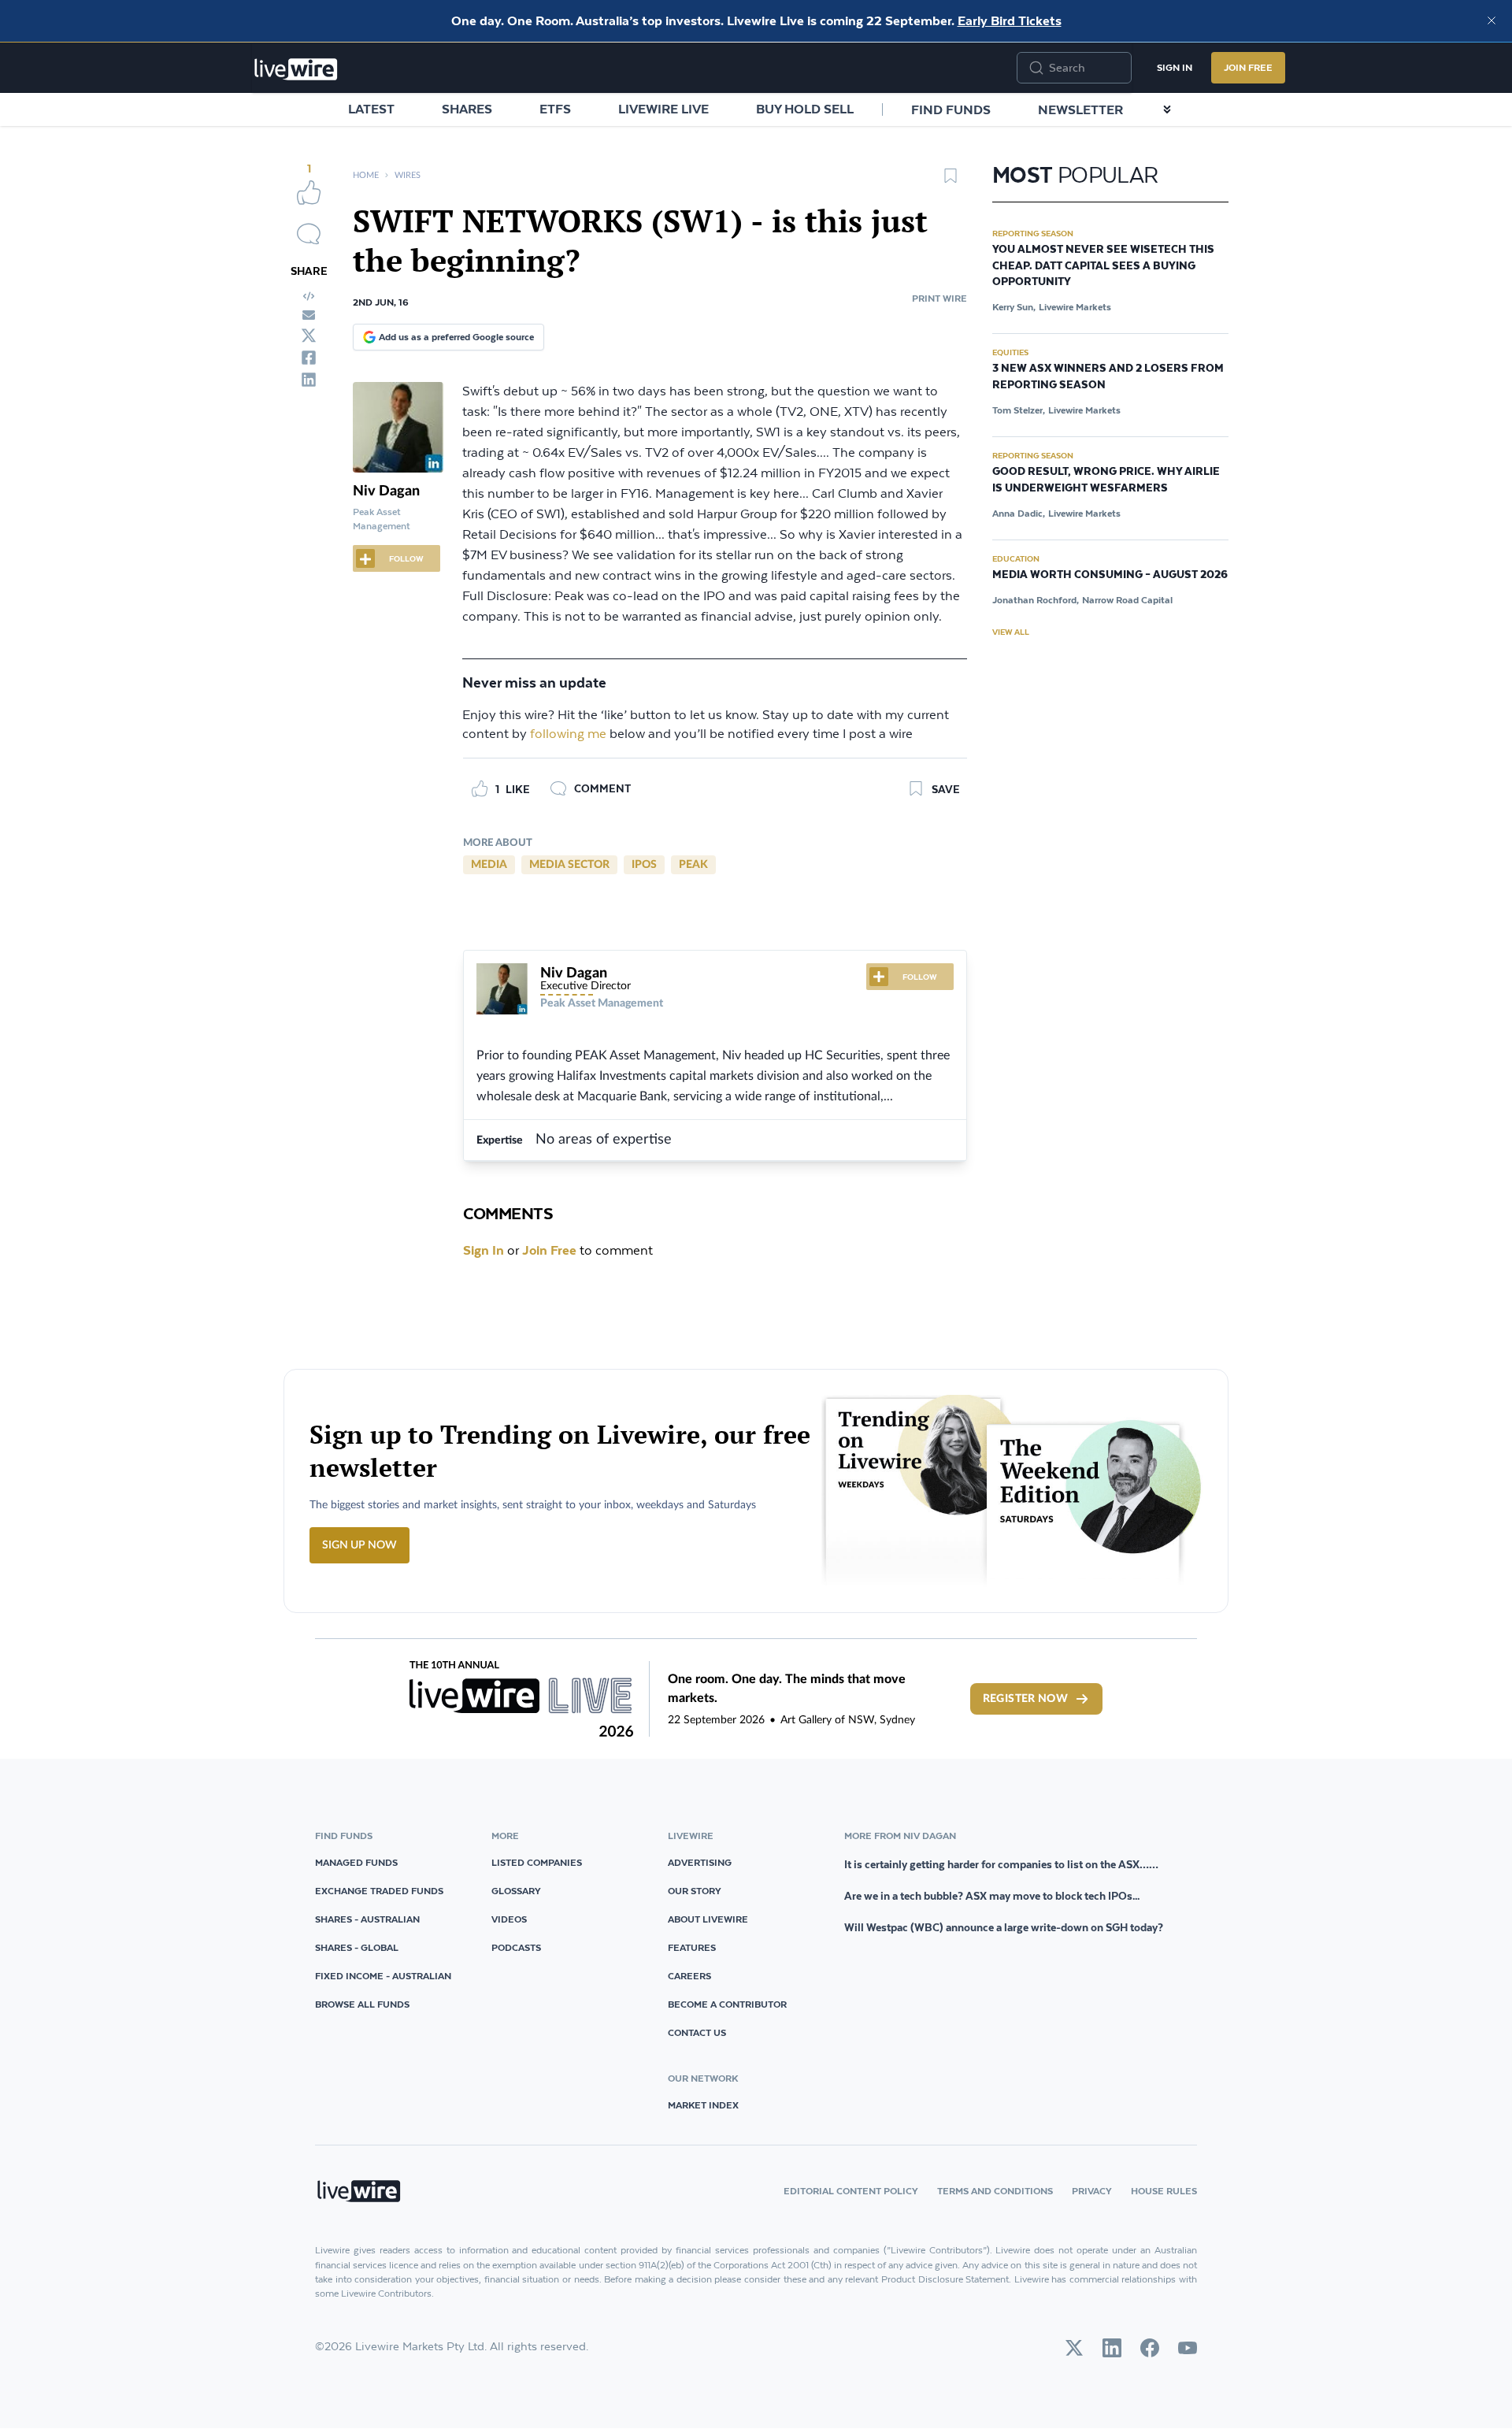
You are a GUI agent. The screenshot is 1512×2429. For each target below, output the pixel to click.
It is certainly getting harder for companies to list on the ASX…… (1001, 1864)
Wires (408, 175)
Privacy (1092, 2191)
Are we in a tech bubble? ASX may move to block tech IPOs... (992, 1896)
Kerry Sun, (1014, 307)
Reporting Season (1033, 233)
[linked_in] (309, 380)
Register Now (1025, 1699)
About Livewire (708, 1919)
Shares (467, 109)
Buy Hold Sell (805, 109)
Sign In (1175, 67)
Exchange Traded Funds (379, 1891)
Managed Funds (356, 1862)
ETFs (555, 109)
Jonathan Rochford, (1036, 600)
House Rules (1164, 2191)
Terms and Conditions (995, 2191)
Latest (371, 109)
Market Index (703, 2105)
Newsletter (1080, 109)
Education (1016, 558)
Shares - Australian (367, 1919)
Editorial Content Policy (851, 2191)
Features (692, 1947)
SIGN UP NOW (359, 1545)
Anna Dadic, (1019, 513)
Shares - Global (357, 1947)
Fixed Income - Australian (383, 1976)
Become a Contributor (727, 2004)
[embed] (309, 296)
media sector (569, 865)
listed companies (537, 1862)
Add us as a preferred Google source (456, 337)
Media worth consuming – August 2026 (1110, 575)
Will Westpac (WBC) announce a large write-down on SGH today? (1004, 1927)
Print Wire (939, 298)
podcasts (516, 1947)
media (489, 865)
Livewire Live (663, 109)
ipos (644, 865)
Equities (1010, 352)
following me (568, 734)
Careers (689, 1976)
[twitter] (309, 336)
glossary (516, 1891)
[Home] (296, 69)
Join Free (1248, 67)
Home (366, 175)
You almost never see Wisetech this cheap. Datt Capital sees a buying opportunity (1103, 266)
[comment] (309, 234)
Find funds (951, 109)
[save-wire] (951, 181)
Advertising (700, 1862)
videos (509, 1919)
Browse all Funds (362, 2004)
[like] (309, 192)
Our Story (695, 1891)
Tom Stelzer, (1019, 410)
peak (693, 865)
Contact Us (697, 2032)
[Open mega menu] (1167, 109)
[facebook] (309, 358)
